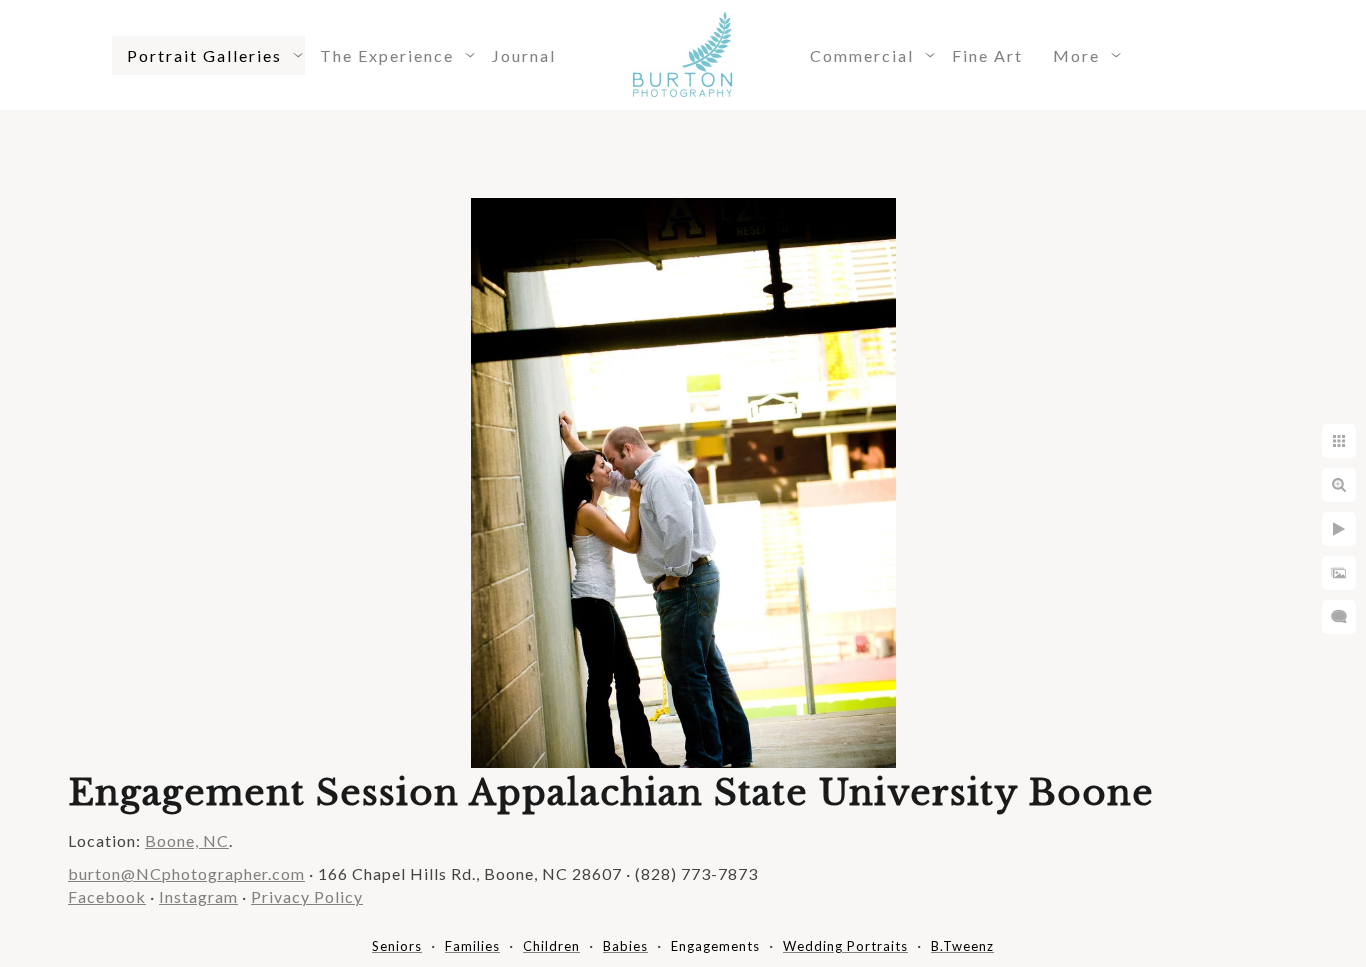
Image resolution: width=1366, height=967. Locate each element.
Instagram (198, 896)
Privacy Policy (307, 896)
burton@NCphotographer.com (186, 873)
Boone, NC (187, 840)
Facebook (107, 896)
